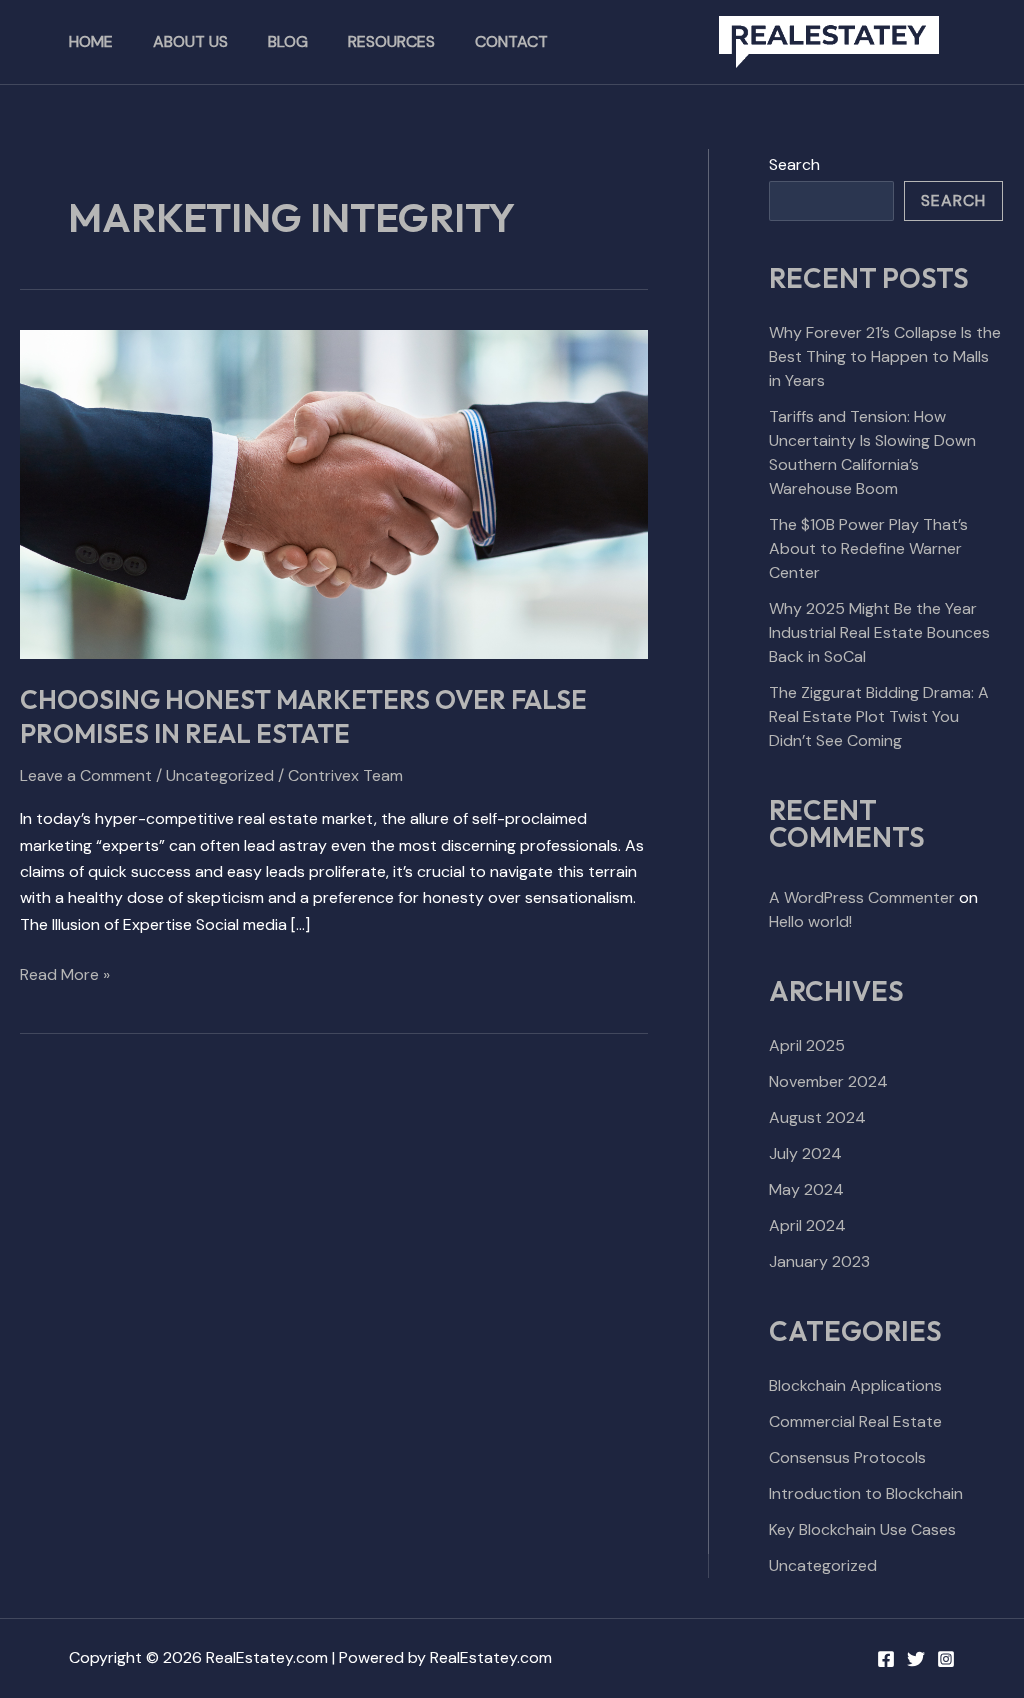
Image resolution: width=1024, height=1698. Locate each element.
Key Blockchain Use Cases (862, 1529)
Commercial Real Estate (855, 1421)
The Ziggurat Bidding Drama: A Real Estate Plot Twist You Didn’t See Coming (879, 716)
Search (794, 164)
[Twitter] (916, 1659)
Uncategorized (220, 775)
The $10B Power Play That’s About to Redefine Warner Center (868, 548)
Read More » (65, 973)
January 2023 (819, 1261)
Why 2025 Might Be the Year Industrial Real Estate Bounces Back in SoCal (879, 632)
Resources (391, 41)
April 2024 (807, 1225)
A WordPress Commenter (862, 897)
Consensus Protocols (847, 1457)
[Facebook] (886, 1659)
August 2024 (817, 1117)
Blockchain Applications (855, 1385)
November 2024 (828, 1081)
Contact (511, 41)
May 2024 (806, 1189)
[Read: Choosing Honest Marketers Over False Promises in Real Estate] (334, 492)
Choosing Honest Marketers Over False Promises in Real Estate (303, 716)
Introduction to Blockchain (866, 1493)
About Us (190, 41)
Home (91, 41)
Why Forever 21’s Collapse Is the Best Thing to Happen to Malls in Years (885, 356)
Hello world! (810, 921)
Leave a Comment (86, 775)
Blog (288, 41)
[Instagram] (946, 1659)
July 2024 (805, 1153)
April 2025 (807, 1045)
